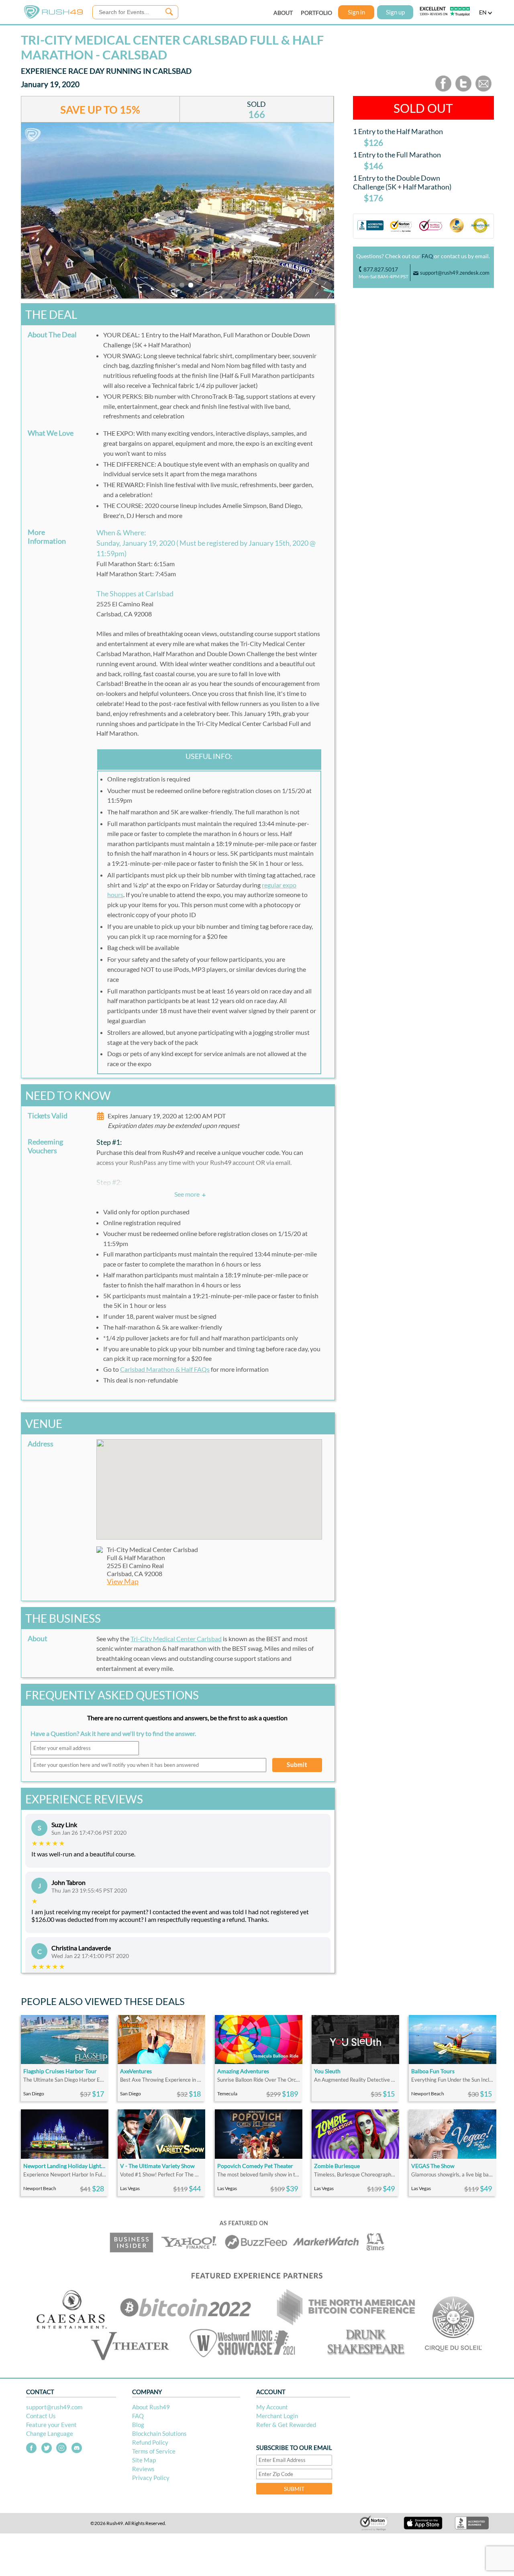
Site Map (144, 2460)
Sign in (356, 12)
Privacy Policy (151, 2478)
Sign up (395, 12)
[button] (209, 1485)
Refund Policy (150, 2442)
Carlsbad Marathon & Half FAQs (165, 1369)
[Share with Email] (483, 90)
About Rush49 (151, 2407)
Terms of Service (154, 2451)
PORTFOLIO (316, 13)
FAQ (427, 256)
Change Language (50, 2433)
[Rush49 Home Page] (53, 17)
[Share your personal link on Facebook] (443, 90)
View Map (123, 1582)
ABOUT (283, 13)
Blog (138, 2425)
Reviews (143, 2469)
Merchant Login (277, 2416)
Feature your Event (51, 2425)
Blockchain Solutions (159, 2433)
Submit (297, 1764)
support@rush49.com (54, 2407)
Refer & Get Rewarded (286, 2425)
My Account (272, 2407)
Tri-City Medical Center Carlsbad (176, 1639)
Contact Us (41, 2416)
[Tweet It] (463, 90)
